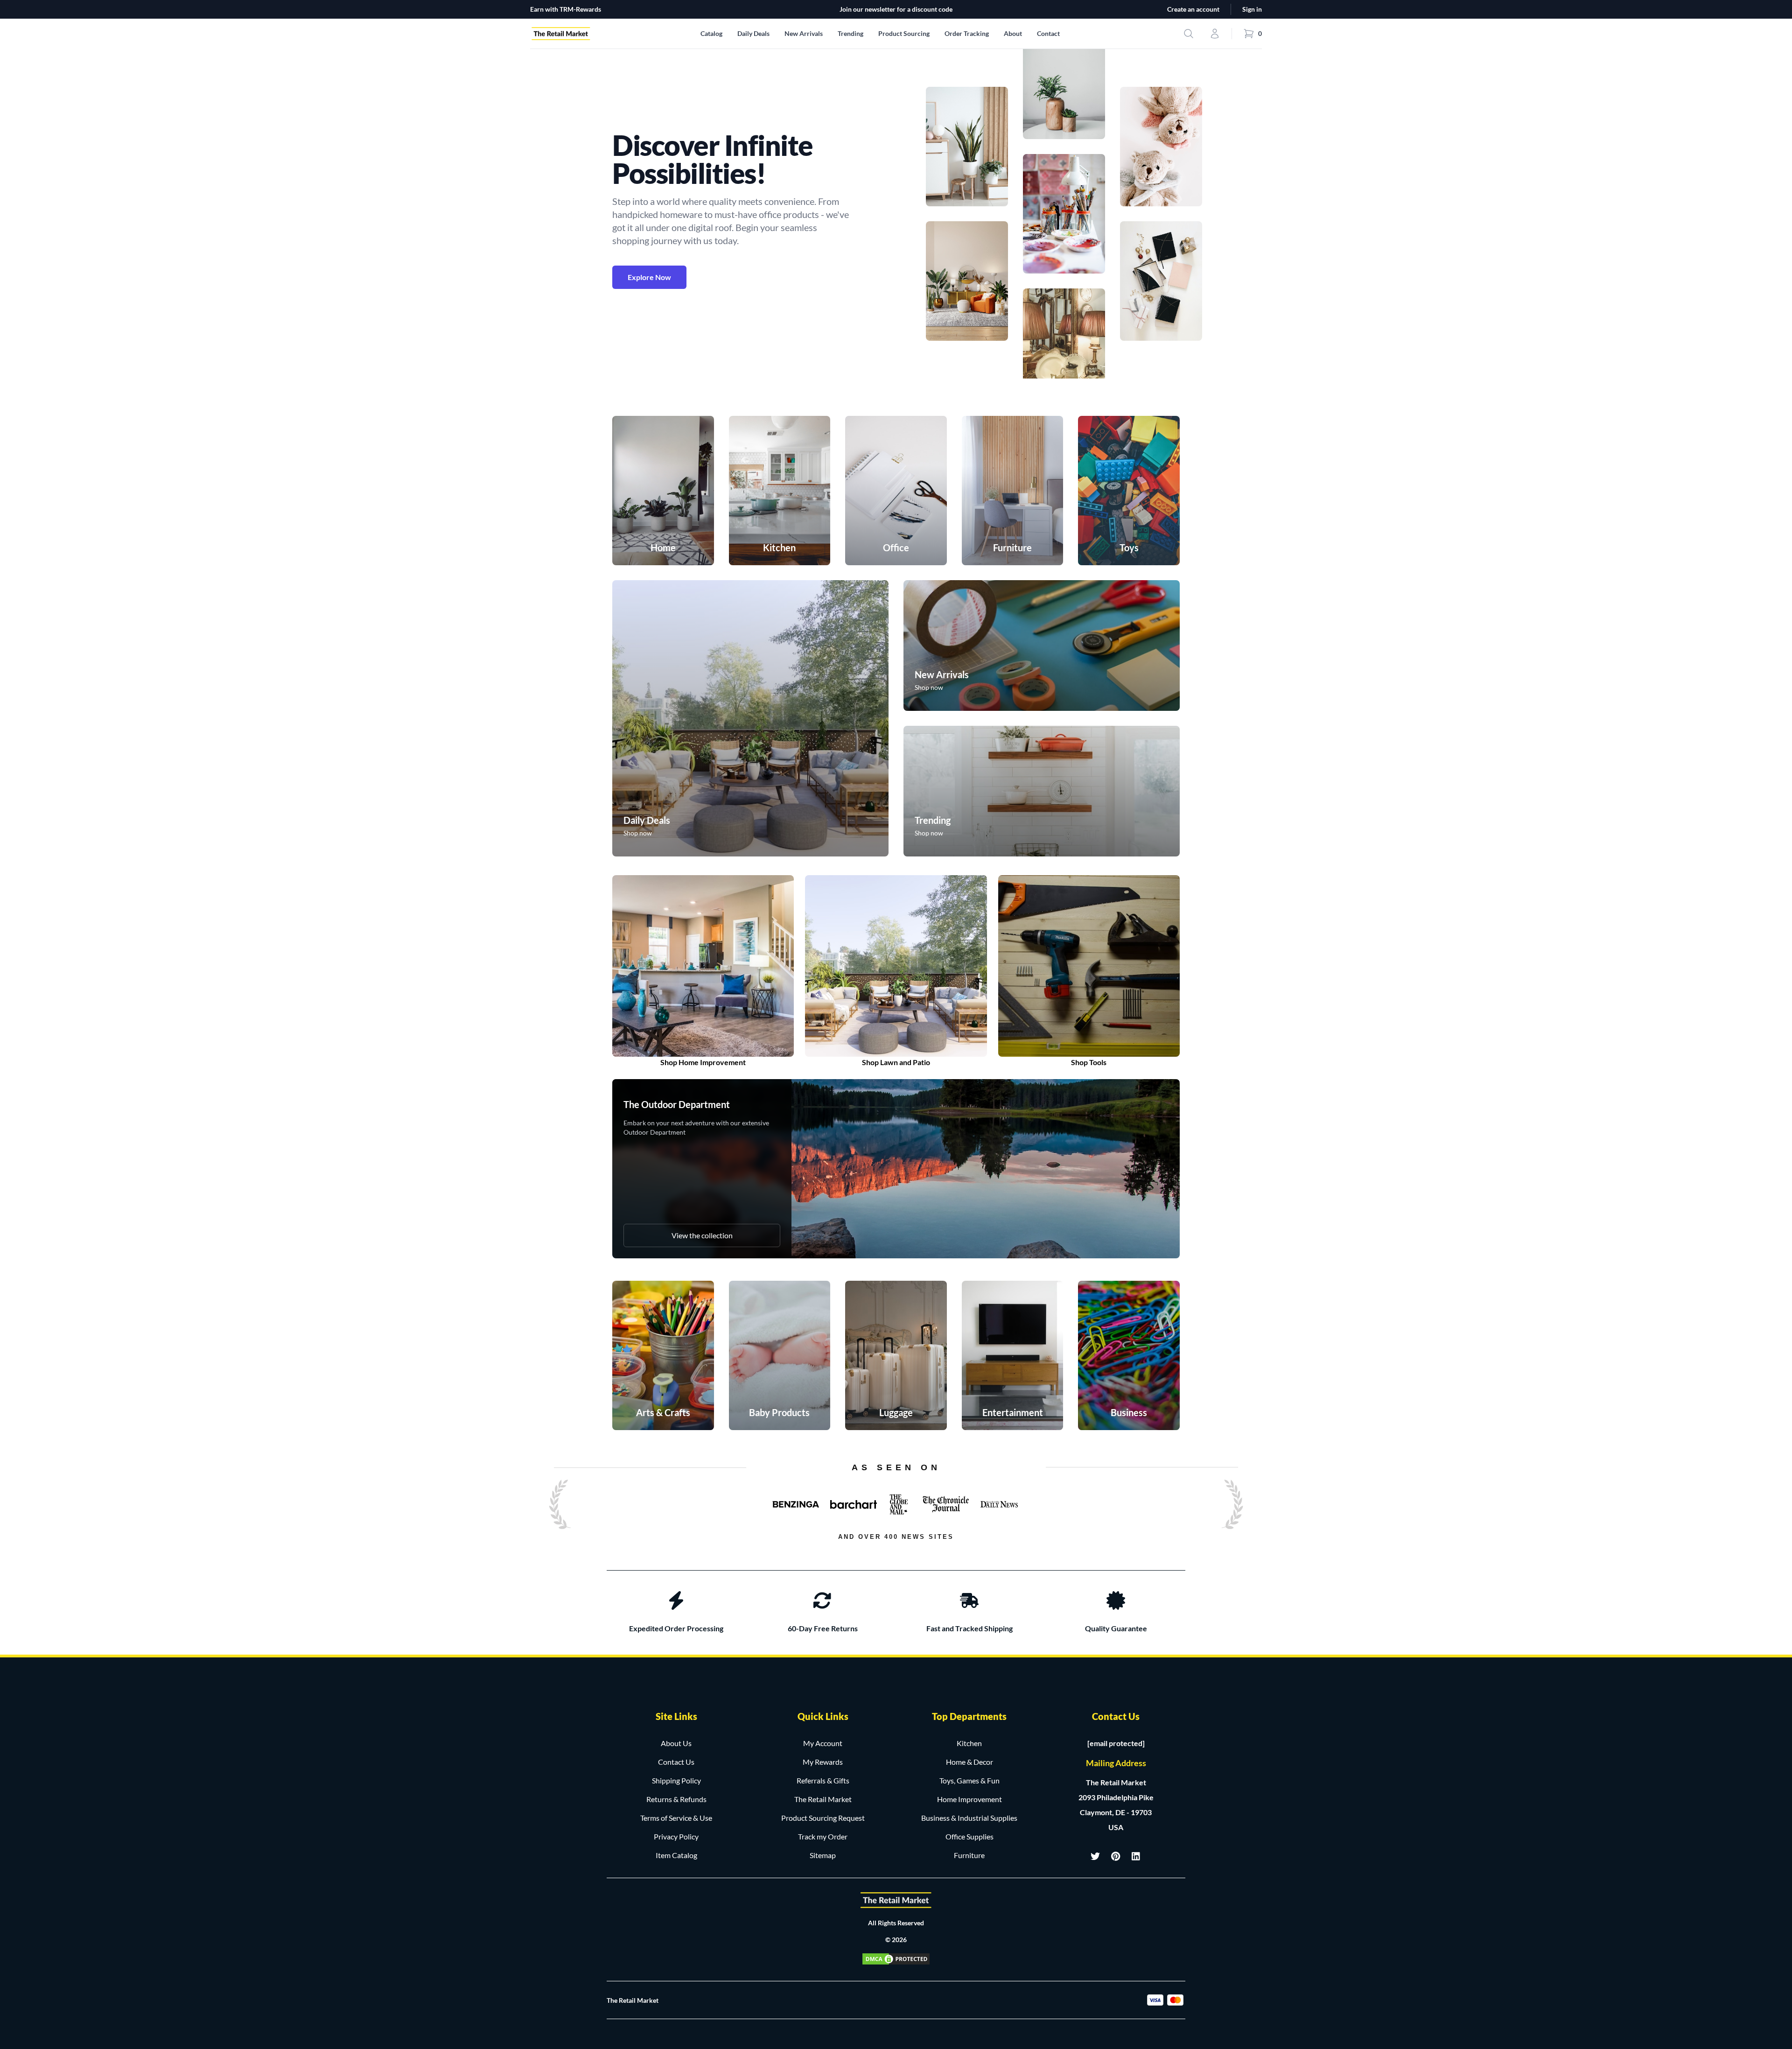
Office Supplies (969, 1836)
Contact (1048, 33)
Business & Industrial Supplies (969, 1818)
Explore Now (649, 277)
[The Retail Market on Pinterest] (1116, 1856)
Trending (850, 33)
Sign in (1252, 9)
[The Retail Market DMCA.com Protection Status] (896, 1959)
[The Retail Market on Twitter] (1095, 1856)
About (1013, 33)
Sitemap (823, 1855)
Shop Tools (1089, 1062)
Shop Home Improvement (703, 1062)
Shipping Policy (676, 1780)
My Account (823, 1743)
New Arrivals (804, 33)
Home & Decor (969, 1762)
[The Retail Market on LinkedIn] (1136, 1856)
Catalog (711, 33)
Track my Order (823, 1836)
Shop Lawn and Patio (896, 1062)
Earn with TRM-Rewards (566, 9)
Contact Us (676, 1762)
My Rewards (823, 1762)
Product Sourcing (904, 33)
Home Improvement (969, 1799)
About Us (676, 1743)
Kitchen (969, 1743)
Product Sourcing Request (823, 1818)
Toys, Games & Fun (969, 1780)
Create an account (1193, 9)
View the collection (702, 1235)
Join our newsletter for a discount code (896, 9)
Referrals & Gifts (823, 1780)
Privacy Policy (676, 1836)
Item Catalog (676, 1855)
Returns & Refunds (676, 1799)
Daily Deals (753, 33)
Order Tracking (967, 33)
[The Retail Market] (896, 1900)
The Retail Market (823, 1799)
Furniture (969, 1855)
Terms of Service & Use (676, 1818)
